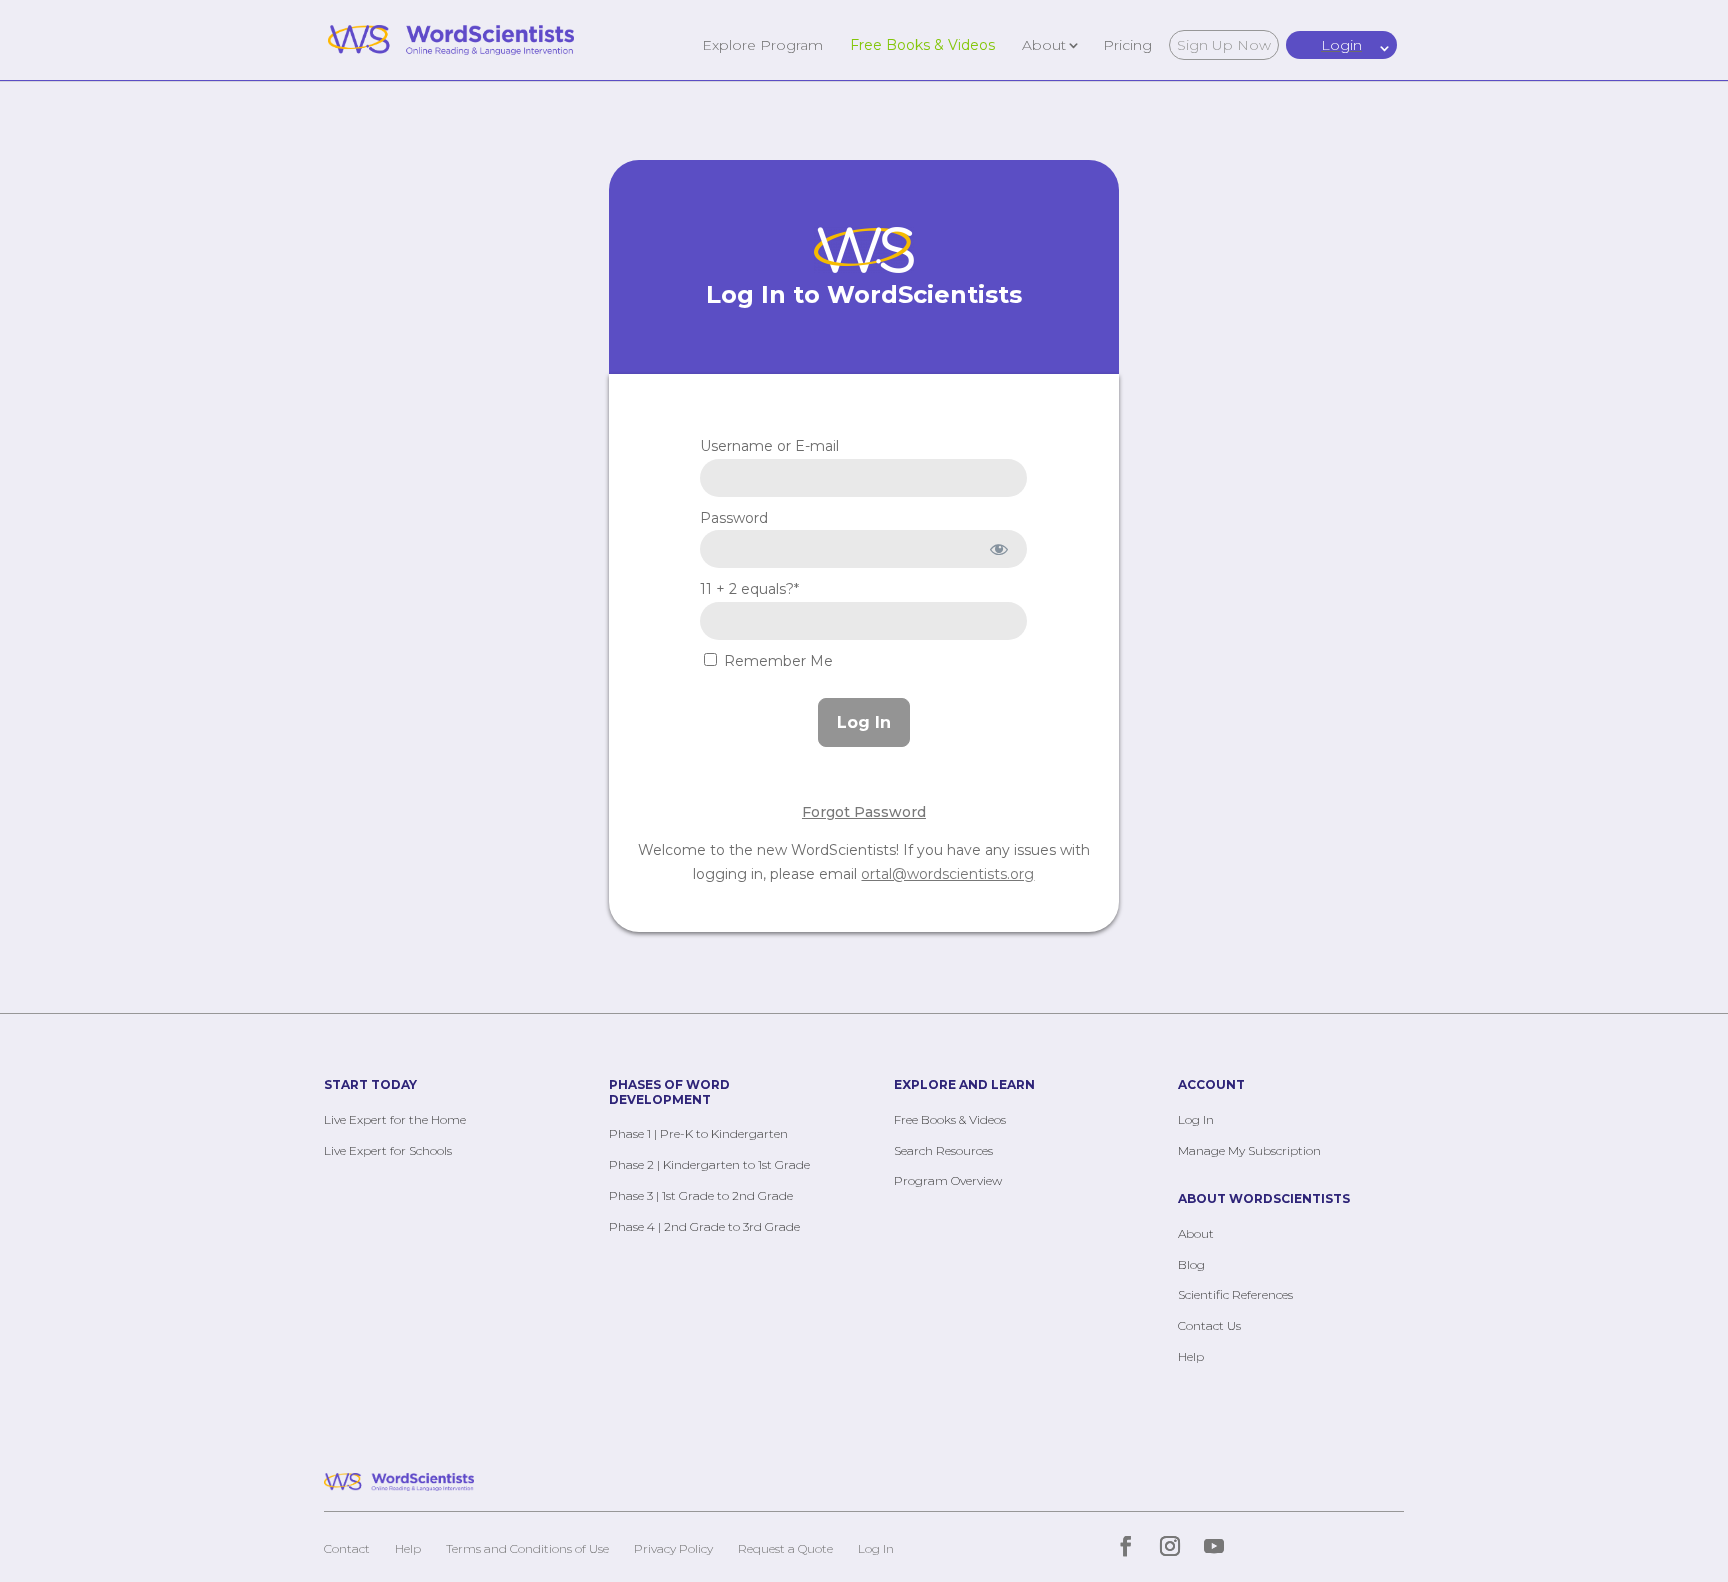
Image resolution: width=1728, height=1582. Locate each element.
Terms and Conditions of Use (527, 1548)
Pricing (1127, 44)
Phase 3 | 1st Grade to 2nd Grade (701, 1195)
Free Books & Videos (922, 44)
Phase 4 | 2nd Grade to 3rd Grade (704, 1226)
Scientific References (1235, 1294)
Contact (347, 1548)
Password (734, 518)
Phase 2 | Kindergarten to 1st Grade (709, 1164)
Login (1341, 45)
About (1044, 44)
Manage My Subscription (1249, 1150)
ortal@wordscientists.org (947, 874)
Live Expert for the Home (395, 1119)
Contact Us (1209, 1325)
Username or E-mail (769, 446)
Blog (1191, 1264)
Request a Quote (785, 1548)
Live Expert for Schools (388, 1150)
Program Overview (948, 1180)
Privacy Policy (673, 1548)
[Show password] (998, 549)
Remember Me (776, 661)
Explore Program (762, 44)
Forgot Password (864, 812)
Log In (1196, 1119)
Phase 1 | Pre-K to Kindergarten (698, 1133)
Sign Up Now (1224, 45)
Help (1191, 1356)
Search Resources (943, 1150)
